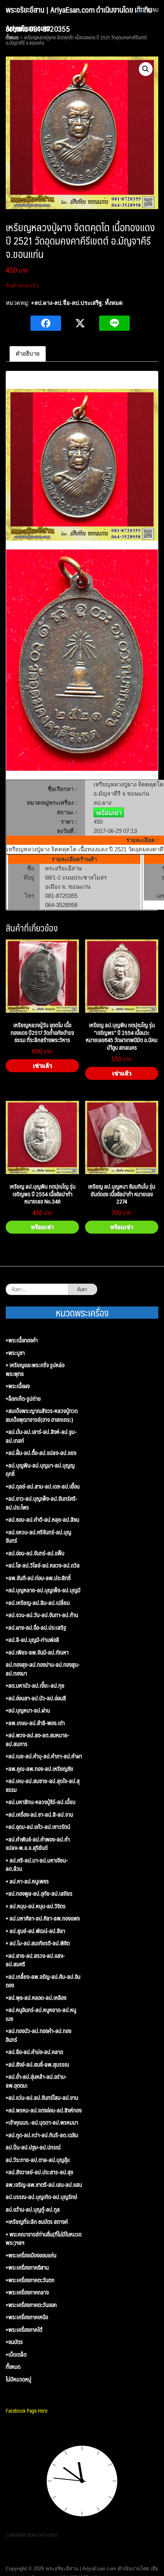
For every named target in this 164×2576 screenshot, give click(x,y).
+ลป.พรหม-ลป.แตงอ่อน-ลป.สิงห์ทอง (44, 2110)
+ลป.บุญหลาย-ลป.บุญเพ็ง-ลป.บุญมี (43, 1590)
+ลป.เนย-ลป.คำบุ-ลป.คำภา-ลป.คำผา (44, 1756)
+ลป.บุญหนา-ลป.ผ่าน (28, 1710)
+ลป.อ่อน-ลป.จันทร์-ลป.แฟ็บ (35, 1553)
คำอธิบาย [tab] (28, 354)
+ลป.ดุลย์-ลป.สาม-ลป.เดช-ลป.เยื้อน (43, 1486)
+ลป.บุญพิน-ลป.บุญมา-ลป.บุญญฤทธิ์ (40, 1470)
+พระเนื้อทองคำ (22, 1340)
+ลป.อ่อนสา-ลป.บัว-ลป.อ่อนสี (36, 1698)
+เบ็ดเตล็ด (16, 2354)
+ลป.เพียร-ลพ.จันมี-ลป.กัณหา (37, 1652)
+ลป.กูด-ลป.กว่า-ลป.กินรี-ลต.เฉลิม (42, 2135)
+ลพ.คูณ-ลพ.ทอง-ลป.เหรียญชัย (39, 1769)
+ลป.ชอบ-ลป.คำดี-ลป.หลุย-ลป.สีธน (43, 1520)
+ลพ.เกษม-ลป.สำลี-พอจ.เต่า (35, 1723)
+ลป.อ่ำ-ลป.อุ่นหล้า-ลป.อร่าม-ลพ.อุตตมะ (36, 2081)
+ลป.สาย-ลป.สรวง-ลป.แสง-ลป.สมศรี (35, 1960)
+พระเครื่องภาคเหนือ (27, 2317)
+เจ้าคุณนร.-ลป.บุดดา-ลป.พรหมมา (42, 2123)
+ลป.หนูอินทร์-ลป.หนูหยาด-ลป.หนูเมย (41, 2014)
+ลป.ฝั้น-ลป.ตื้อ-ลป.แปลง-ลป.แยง (41, 1453)
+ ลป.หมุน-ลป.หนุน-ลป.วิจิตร (36, 1906)
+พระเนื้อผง (18, 1386)
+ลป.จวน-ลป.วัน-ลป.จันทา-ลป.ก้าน (42, 1615)
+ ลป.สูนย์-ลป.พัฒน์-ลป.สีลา (35, 1931)
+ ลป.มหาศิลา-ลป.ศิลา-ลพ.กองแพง (43, 1918)
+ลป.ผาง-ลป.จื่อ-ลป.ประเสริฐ (66, 303)
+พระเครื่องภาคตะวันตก (30, 2280)
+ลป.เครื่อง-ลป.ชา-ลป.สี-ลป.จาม (39, 1815)
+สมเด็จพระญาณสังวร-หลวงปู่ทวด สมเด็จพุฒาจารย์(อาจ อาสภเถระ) (42, 1415)
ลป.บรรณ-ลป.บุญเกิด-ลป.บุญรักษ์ (41, 2197)
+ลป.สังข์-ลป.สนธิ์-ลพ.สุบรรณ (37, 2065)
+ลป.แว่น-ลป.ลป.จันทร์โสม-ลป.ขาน (42, 2098)
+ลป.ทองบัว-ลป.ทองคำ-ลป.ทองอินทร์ (39, 2035)
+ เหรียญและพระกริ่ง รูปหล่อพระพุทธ (35, 1369)
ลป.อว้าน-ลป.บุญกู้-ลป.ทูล (33, 2209)
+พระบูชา (15, 1353)
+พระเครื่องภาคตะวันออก (31, 2305)
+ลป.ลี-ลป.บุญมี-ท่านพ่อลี (32, 1640)
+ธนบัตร (14, 2342)
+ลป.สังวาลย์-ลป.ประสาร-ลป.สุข (39, 2172)
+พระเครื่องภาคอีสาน (27, 2267)
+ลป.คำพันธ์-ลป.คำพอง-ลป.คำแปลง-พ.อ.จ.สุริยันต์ (38, 1844)
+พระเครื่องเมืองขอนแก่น (31, 2255)
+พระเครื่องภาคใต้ (24, 2330)
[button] (146, 69)
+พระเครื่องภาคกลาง (27, 2292)
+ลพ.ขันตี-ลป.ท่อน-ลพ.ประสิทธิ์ (38, 1578)
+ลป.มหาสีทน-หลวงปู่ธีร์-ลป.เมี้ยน (41, 1802)
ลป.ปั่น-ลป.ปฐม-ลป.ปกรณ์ (33, 2147)
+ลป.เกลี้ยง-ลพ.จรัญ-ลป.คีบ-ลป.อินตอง (43, 1981)
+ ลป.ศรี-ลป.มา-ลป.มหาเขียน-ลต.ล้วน (37, 1865)
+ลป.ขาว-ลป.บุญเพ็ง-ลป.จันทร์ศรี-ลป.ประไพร (42, 1503)
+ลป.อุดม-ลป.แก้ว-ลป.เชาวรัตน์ (38, 1827)
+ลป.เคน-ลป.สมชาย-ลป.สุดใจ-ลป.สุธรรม (43, 1785)
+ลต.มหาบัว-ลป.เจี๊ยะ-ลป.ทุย (35, 1686)
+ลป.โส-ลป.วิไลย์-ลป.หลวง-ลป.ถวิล (43, 1565)
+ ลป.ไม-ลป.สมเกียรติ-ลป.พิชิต (38, 1943)
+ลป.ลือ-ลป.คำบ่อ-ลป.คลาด (35, 2052)
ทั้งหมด (114, 303)
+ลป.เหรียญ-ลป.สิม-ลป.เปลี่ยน (38, 1603)
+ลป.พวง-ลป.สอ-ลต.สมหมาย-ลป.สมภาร (38, 1739)
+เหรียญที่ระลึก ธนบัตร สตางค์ (37, 2222)
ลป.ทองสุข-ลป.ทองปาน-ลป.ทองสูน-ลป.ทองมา (43, 1669)
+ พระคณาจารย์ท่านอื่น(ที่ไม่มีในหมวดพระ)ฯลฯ (44, 2238)
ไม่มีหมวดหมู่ (18, 2379)
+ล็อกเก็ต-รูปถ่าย (23, 1399)
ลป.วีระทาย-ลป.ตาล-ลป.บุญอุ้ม (38, 2160)
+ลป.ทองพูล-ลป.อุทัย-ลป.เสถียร (39, 1894)
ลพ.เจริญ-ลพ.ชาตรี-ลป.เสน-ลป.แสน (44, 2185)
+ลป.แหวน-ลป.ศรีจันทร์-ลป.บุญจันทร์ (39, 1536)
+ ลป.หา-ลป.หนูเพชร (27, 1881)
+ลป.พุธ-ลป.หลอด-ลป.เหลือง (36, 1998)
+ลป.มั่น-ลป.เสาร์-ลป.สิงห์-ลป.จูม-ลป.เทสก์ (41, 1436)
